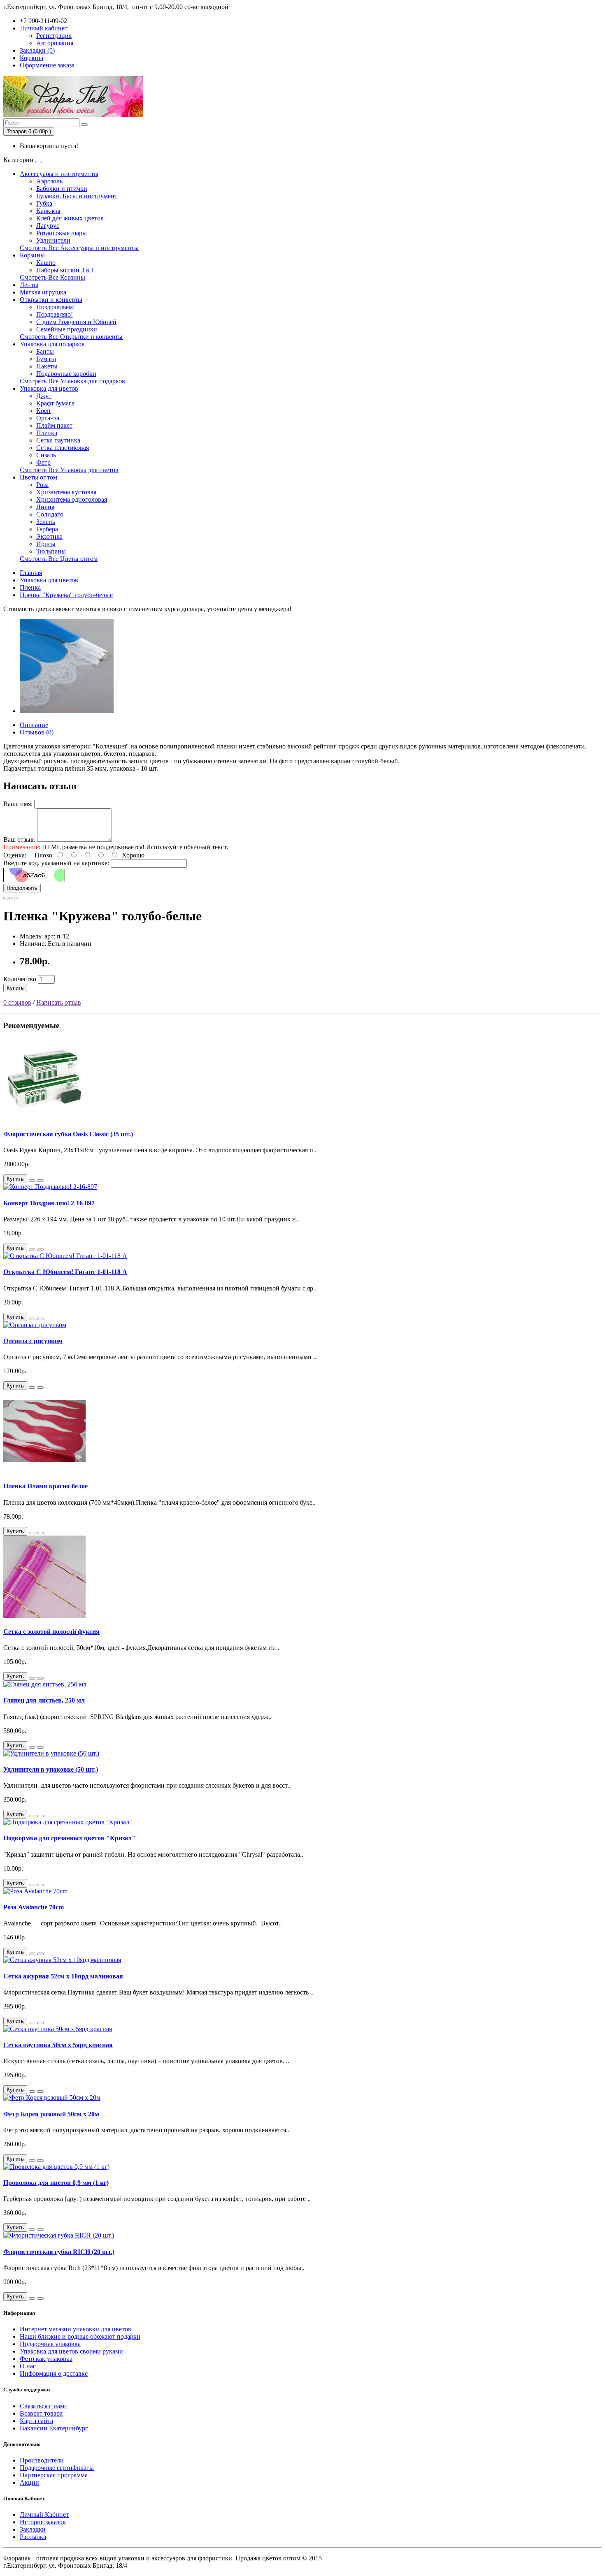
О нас (28, 2366)
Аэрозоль (49, 181)
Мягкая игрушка (43, 292)
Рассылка (33, 2537)
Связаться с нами (44, 2406)
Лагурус (48, 226)
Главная (31, 573)
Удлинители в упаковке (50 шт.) (51, 1769)
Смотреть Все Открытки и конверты (71, 337)
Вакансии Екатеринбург (54, 2428)
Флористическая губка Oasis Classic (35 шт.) (68, 1134)
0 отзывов (17, 1002)
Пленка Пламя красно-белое (45, 1486)
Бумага (46, 359)
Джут (44, 396)
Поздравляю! (55, 314)
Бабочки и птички (62, 189)
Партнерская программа (54, 2475)
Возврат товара (41, 2413)
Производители (42, 2460)
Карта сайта (36, 2421)
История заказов (43, 2522)
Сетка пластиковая (63, 448)
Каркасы (48, 211)
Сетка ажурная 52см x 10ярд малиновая (63, 1976)
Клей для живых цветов (70, 218)
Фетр (43, 462)
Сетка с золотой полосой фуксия (51, 1632)
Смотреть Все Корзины (52, 277)
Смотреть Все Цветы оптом (59, 559)
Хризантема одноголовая (72, 499)
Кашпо (46, 263)
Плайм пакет (54, 425)
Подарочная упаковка (50, 2344)
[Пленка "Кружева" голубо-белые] (67, 711)
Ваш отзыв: (19, 840)
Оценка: (15, 855)
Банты (45, 351)
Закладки (33, 2529)
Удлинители (53, 240)
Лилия (45, 507)
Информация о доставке (54, 2373)
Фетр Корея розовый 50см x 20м (51, 2114)
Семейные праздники (67, 329)
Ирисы (46, 544)
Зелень (46, 522)
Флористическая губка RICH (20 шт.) (59, 2252)
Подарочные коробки (66, 374)
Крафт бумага (55, 403)
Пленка (47, 433)
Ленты (29, 285)
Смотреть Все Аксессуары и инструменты (79, 248)
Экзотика (49, 536)
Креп (43, 411)
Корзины (32, 255)
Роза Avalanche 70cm (34, 1907)
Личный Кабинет (44, 2515)
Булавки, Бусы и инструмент (77, 196)
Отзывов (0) (37, 732)
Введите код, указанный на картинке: (56, 863)
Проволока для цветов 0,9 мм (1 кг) (56, 2183)
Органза (48, 418)
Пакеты (47, 366)
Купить (15, 988)
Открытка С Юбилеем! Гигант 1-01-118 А (65, 1272)
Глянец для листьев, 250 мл (44, 1700)
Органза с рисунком (33, 1341)
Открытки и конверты (51, 300)
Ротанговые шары (62, 233)
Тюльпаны (51, 551)
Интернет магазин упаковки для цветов (76, 2329)
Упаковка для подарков (52, 344)
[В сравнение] (15, 898)
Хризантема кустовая (66, 492)
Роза (42, 485)
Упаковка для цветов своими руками (71, 2351)
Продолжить (22, 888)
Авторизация (55, 43)
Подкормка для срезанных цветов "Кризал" (69, 1838)
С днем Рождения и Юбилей (76, 322)
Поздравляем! (56, 307)
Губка (44, 203)
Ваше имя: (18, 804)
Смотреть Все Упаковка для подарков (72, 381)
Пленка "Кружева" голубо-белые (66, 595)
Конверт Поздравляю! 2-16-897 (49, 1203)
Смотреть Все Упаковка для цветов (69, 470)
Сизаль (46, 455)
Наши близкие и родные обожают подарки (80, 2336)
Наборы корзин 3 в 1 (65, 270)
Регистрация (54, 36)
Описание (34, 725)
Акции (29, 2482)
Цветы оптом (38, 477)
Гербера (47, 529)
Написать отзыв (59, 1002)
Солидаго (50, 514)
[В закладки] (7, 898)
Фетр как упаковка (46, 2359)
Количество (20, 979)
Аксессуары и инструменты (59, 174)
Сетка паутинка (58, 440)
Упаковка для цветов (49, 388)
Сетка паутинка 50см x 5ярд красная (58, 2045)
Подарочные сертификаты (57, 2468)
